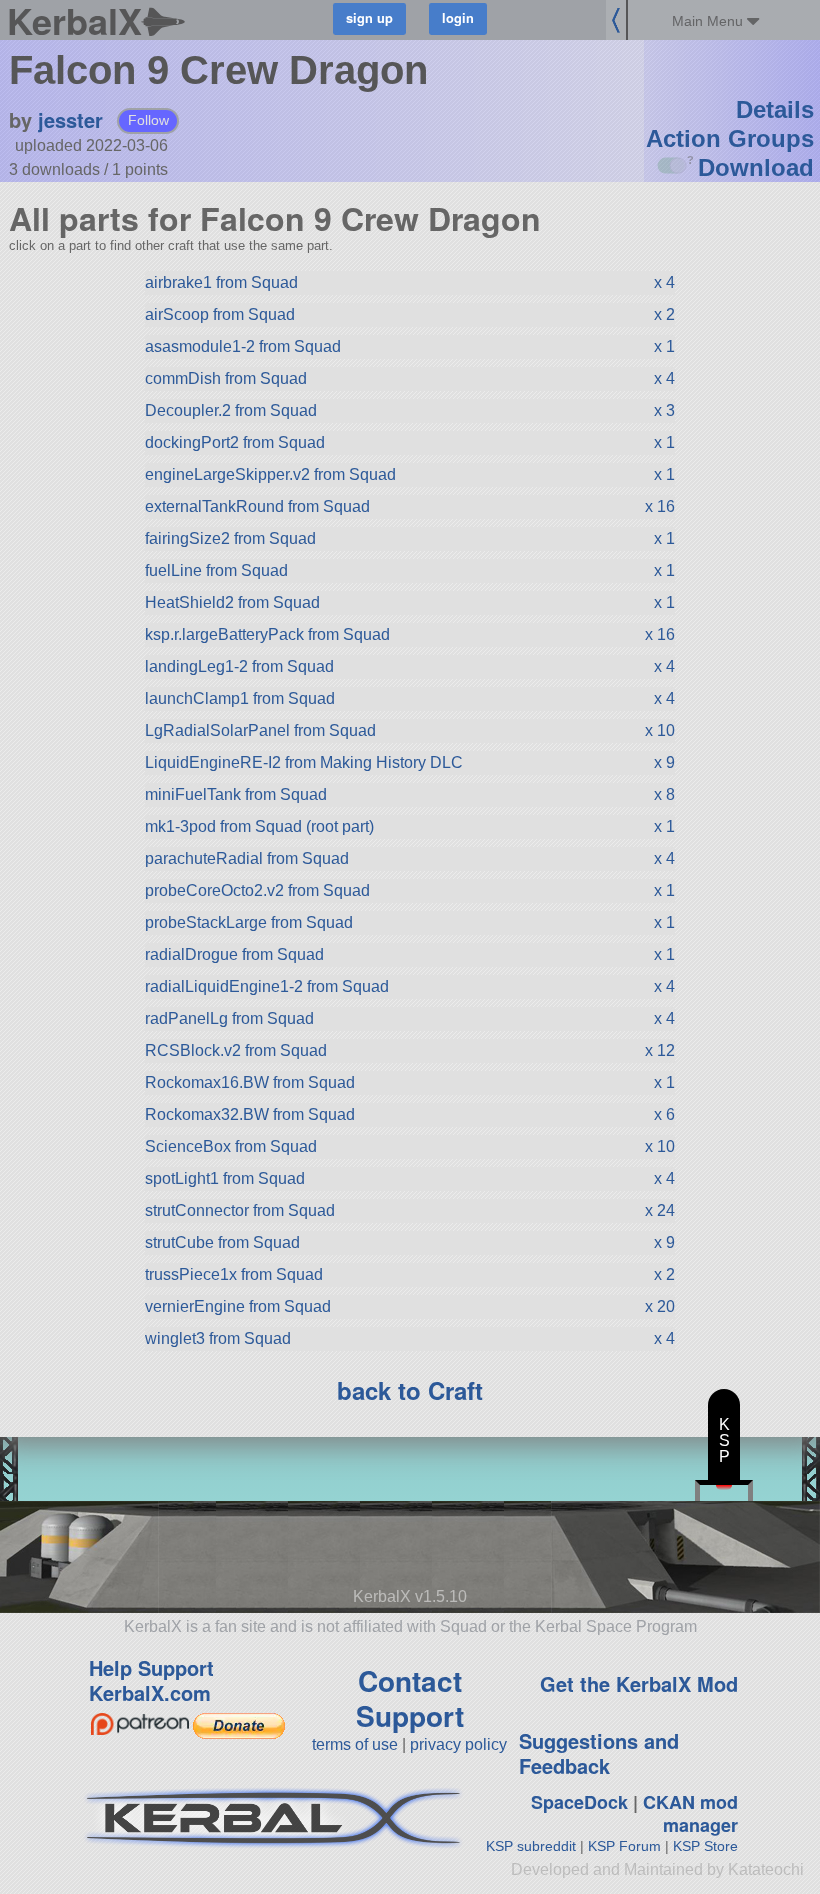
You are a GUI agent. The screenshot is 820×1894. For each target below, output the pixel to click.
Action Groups (730, 138)
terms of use (355, 1744)
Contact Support (410, 1698)
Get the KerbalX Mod (639, 1683)
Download (756, 167)
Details (775, 109)
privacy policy (458, 1744)
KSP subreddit (531, 1846)
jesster (70, 119)
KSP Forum (624, 1846)
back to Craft (410, 1390)
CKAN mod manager (690, 1813)
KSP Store (705, 1846)
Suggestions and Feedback (599, 1753)
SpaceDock (579, 1802)
